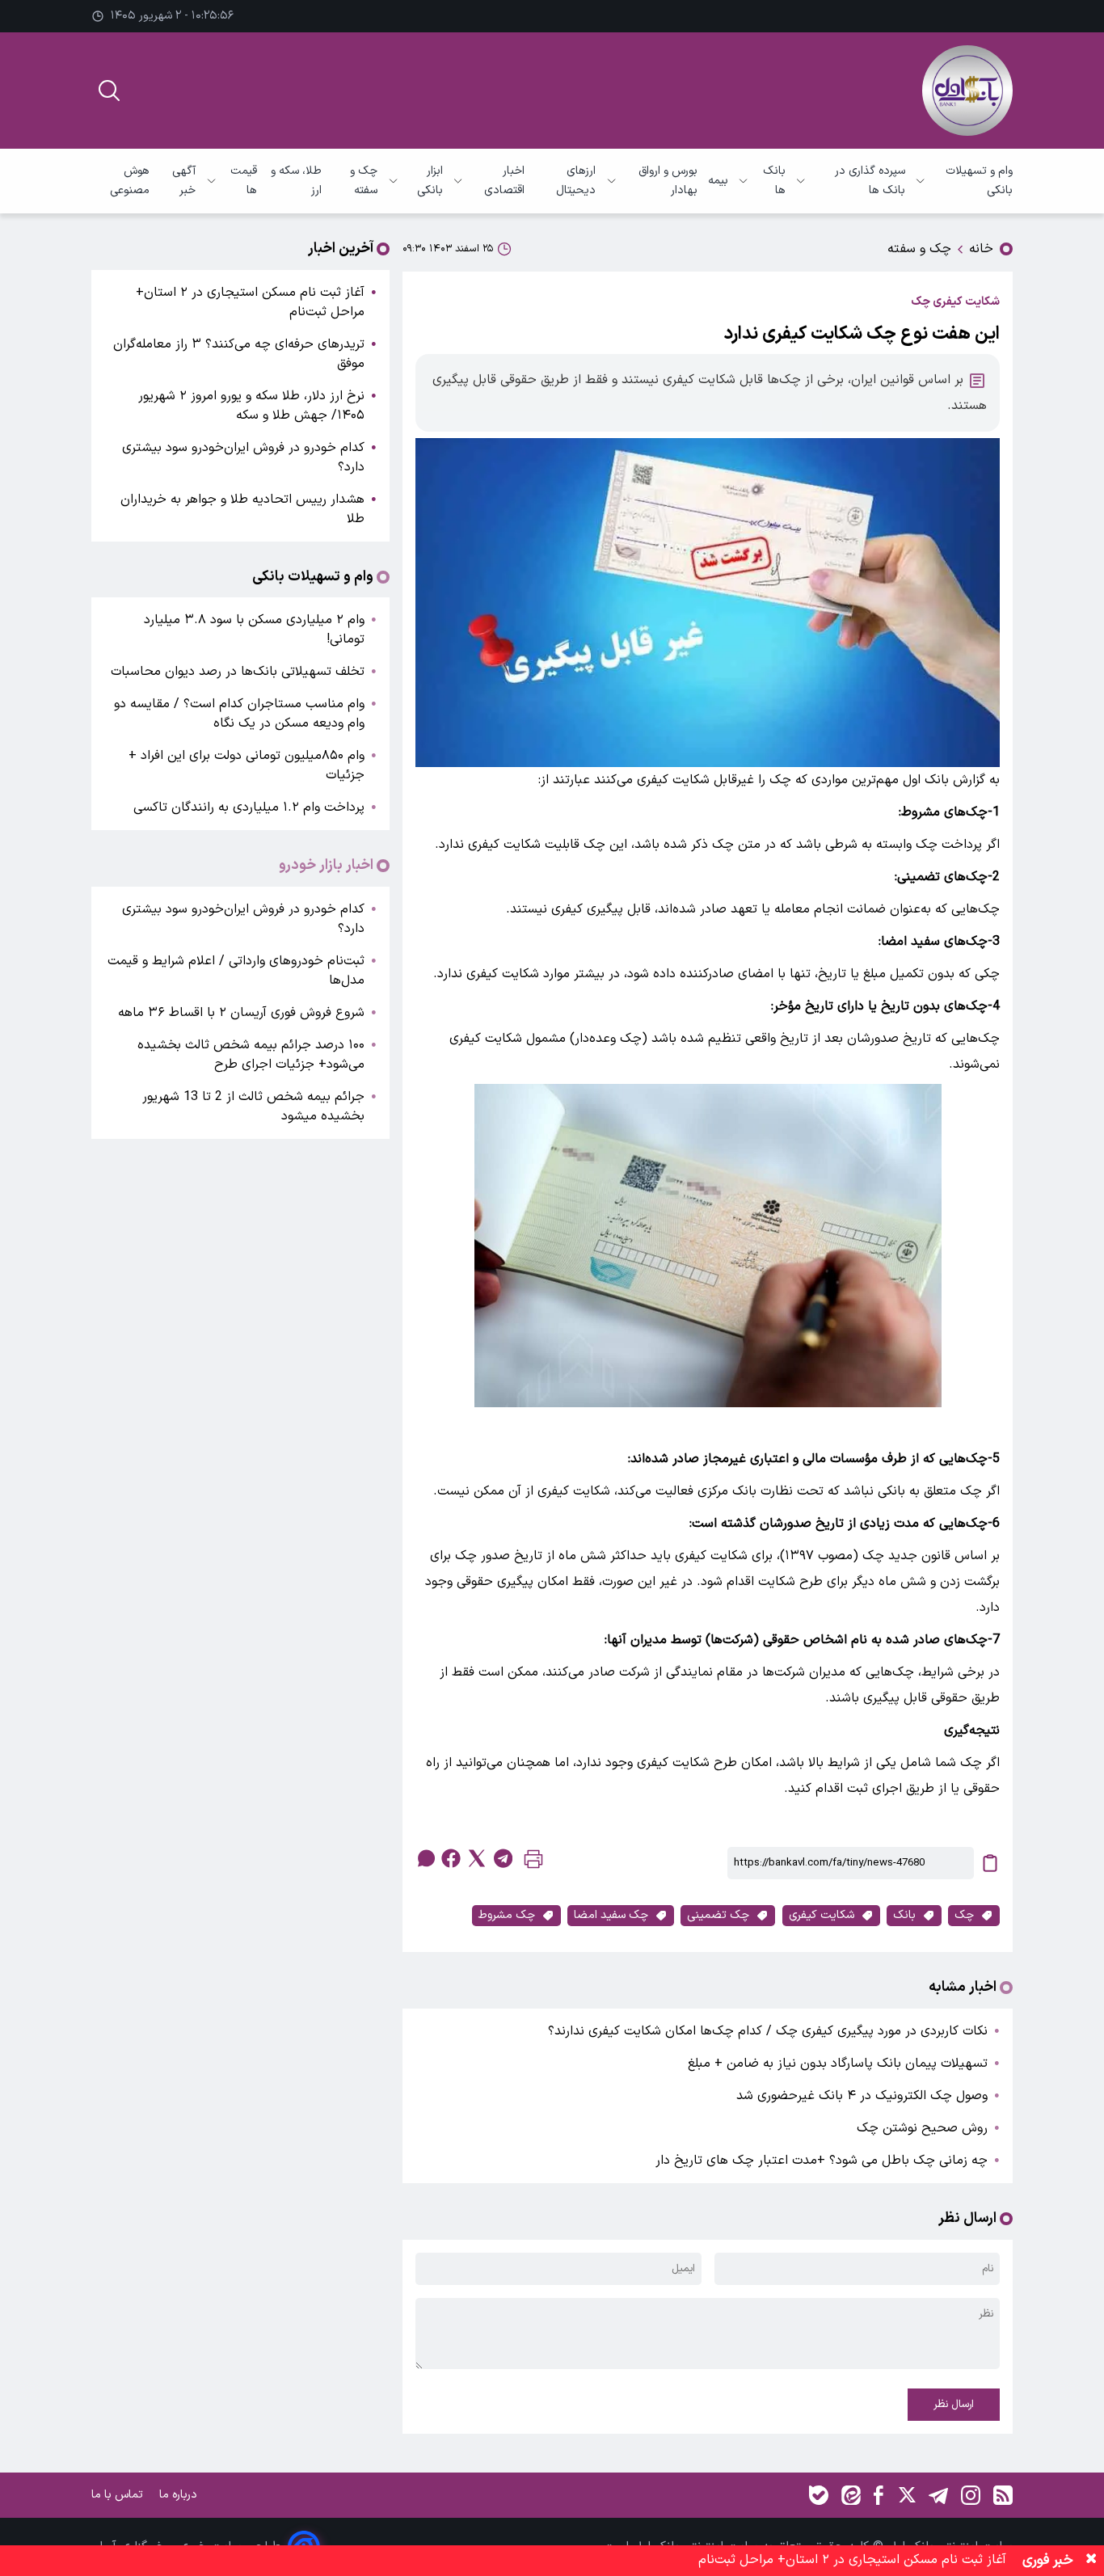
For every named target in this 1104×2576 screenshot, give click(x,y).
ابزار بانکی (430, 181)
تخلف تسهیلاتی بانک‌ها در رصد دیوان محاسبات (238, 672)
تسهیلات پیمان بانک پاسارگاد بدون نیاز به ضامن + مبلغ (838, 2064)
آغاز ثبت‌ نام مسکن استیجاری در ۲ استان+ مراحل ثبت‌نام (250, 302)
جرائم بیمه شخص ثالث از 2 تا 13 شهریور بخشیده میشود (253, 1107)
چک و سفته (364, 181)
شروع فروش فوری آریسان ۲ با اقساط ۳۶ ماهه (241, 1013)
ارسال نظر (954, 2405)
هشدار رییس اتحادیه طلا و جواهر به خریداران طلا (242, 509)
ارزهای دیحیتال (576, 181)
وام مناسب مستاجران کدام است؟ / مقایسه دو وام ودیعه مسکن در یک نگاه (239, 714)
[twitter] (477, 1858)
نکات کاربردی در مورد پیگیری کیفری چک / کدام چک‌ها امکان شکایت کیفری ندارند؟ (768, 2031)
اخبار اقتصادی (504, 181)
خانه (981, 249)
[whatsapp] (425, 1858)
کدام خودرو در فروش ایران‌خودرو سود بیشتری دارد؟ (243, 457)
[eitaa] (851, 2495)
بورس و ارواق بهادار (668, 181)
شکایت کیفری (822, 1915)
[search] (109, 91)
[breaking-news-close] (1091, 2561)
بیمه (718, 181)
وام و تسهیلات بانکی (979, 181)
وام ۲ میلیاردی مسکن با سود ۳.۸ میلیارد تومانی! (254, 630)
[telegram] (503, 1858)
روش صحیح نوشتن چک (922, 2128)
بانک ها (774, 181)
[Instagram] (971, 2495)
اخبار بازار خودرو (326, 866)
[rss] (1003, 2495)
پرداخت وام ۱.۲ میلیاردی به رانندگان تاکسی (249, 807)
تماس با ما (119, 2495)
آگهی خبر (184, 181)
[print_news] (533, 1863)
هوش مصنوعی (130, 181)
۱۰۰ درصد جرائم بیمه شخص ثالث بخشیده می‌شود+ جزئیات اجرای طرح (251, 1055)
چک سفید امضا (611, 1915)
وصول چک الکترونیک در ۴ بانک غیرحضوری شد (862, 2096)
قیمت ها (243, 181)
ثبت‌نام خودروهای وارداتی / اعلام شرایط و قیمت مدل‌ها (236, 971)
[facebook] (451, 1858)
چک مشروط (507, 1915)
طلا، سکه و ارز (296, 181)
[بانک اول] (967, 91)
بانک (904, 1915)
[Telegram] (938, 2495)
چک (964, 1915)
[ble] (819, 2495)
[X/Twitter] (906, 2495)
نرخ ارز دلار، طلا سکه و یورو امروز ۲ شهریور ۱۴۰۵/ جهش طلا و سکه (251, 406)
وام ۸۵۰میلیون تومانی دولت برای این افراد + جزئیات (247, 765)
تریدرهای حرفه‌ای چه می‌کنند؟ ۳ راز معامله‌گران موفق (239, 354)
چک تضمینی (718, 1915)
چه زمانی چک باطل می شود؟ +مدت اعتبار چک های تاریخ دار (822, 2161)
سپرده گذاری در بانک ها (870, 181)
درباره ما (180, 2495)
